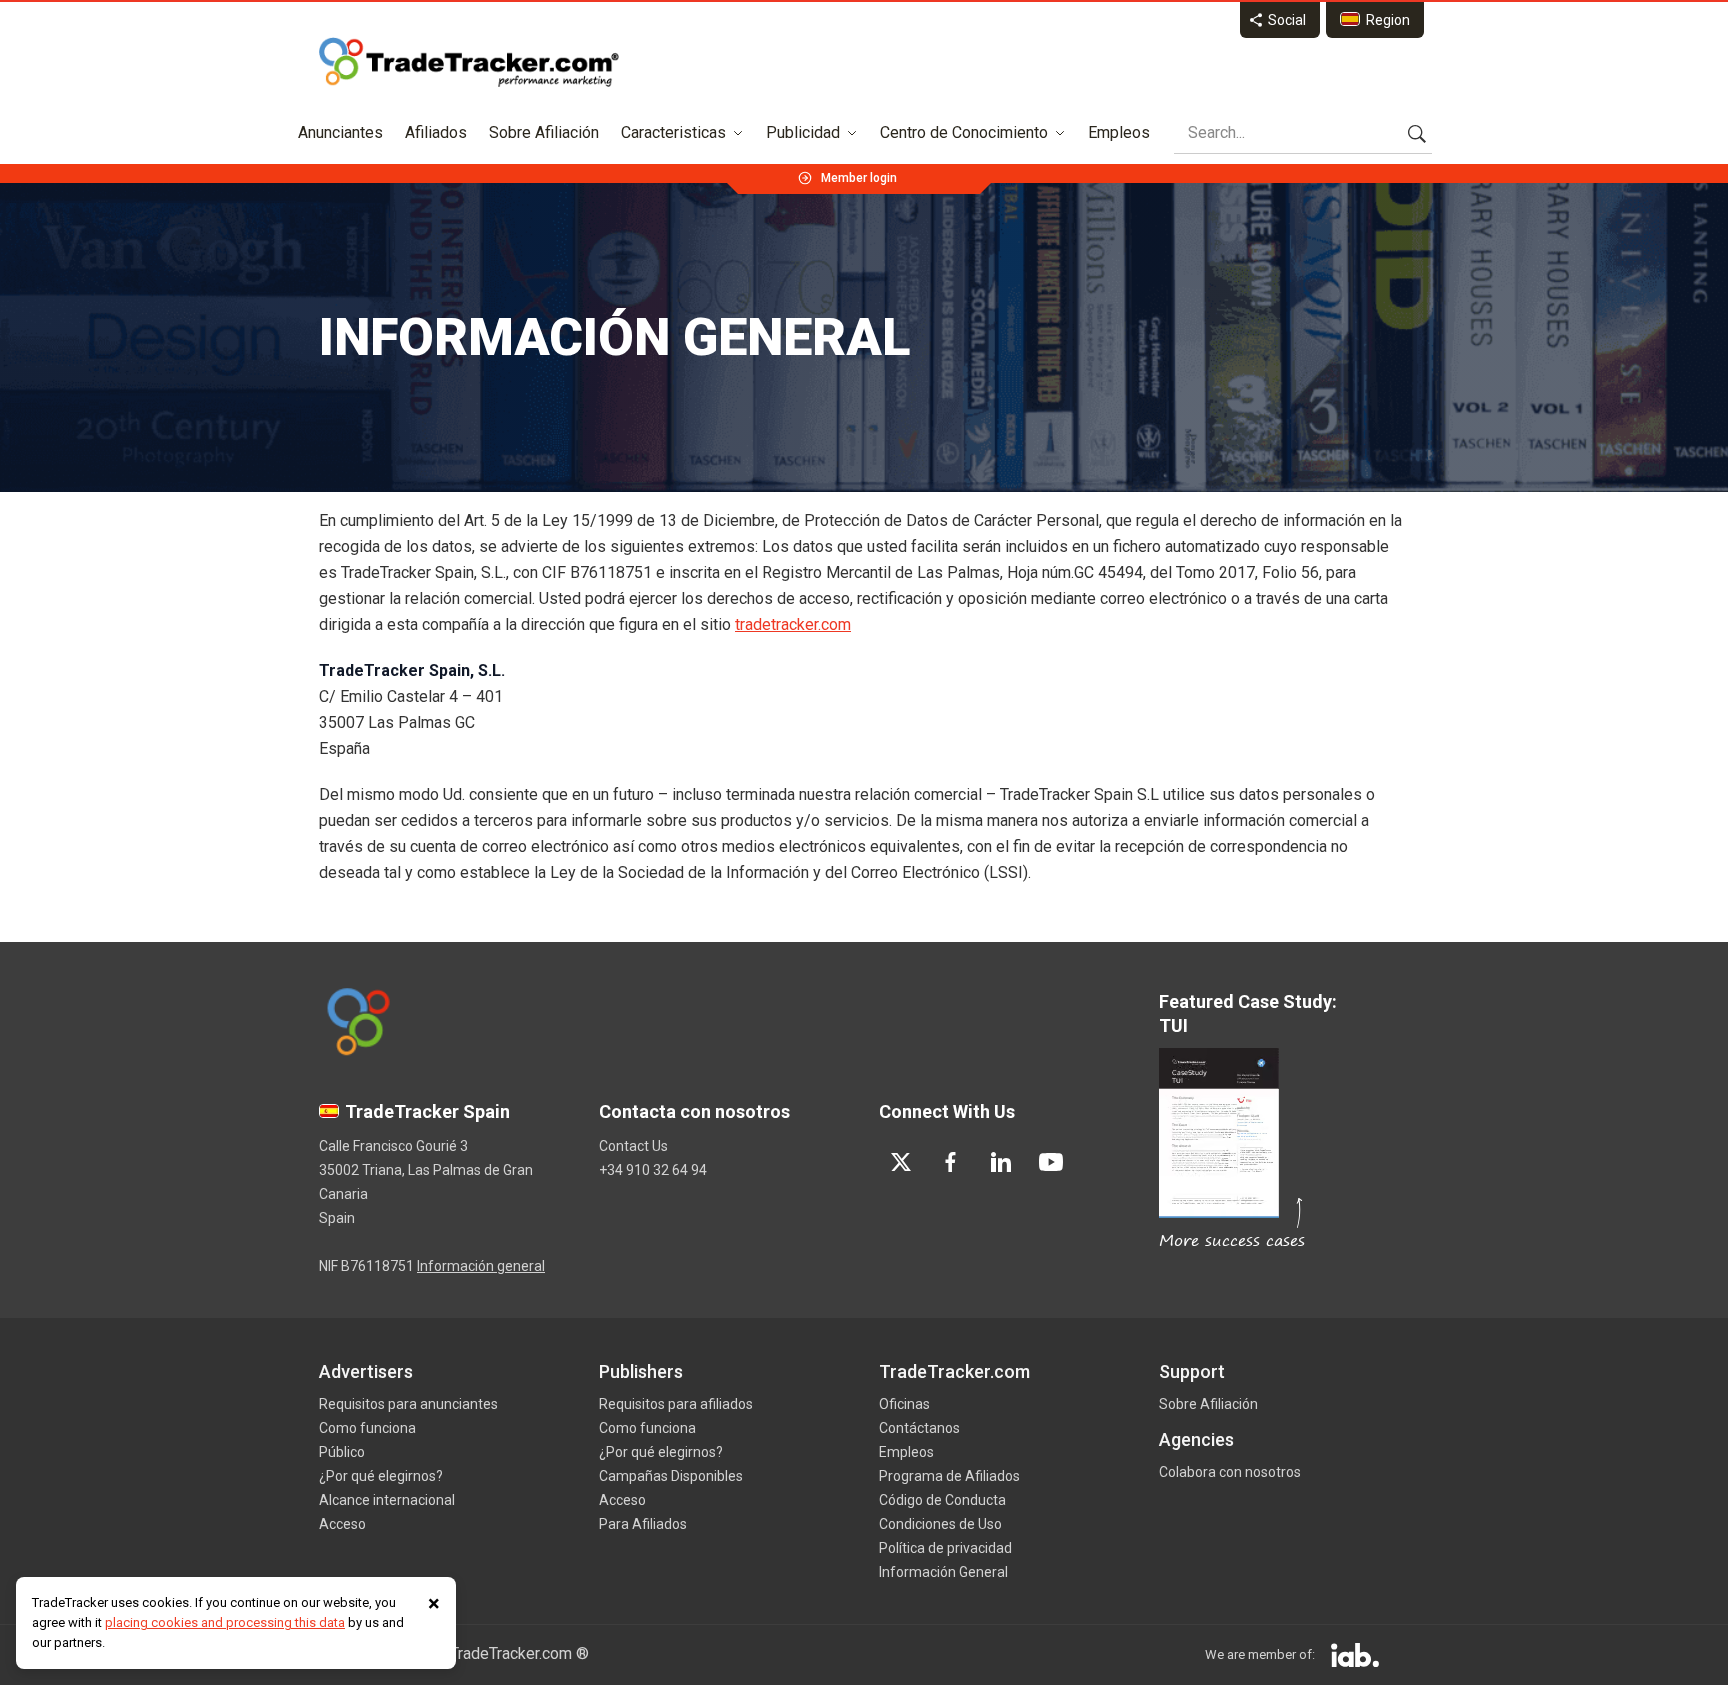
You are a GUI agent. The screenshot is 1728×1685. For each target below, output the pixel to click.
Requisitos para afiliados (676, 1404)
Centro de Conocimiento (964, 132)
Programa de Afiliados (949, 1476)
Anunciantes (340, 132)
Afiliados (436, 132)
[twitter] (901, 1162)
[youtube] (1051, 1162)
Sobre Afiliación (544, 132)
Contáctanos (919, 1428)
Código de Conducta (942, 1500)
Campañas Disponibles (671, 1476)
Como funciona (367, 1428)
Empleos (1119, 132)
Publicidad (803, 132)
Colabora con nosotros (1230, 1472)
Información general (481, 1266)
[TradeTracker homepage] (469, 62)
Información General (943, 1572)
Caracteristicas (673, 132)
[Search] (1417, 133)
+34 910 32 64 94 (653, 1170)
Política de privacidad (945, 1548)
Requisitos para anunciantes (408, 1404)
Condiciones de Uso (940, 1524)
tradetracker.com (793, 624)
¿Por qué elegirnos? (381, 1476)
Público (342, 1452)
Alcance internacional (387, 1500)
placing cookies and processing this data (225, 1622)
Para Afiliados (643, 1524)
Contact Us (633, 1146)
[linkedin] (1001, 1162)
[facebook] (951, 1162)
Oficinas (904, 1404)
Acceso (342, 1524)
